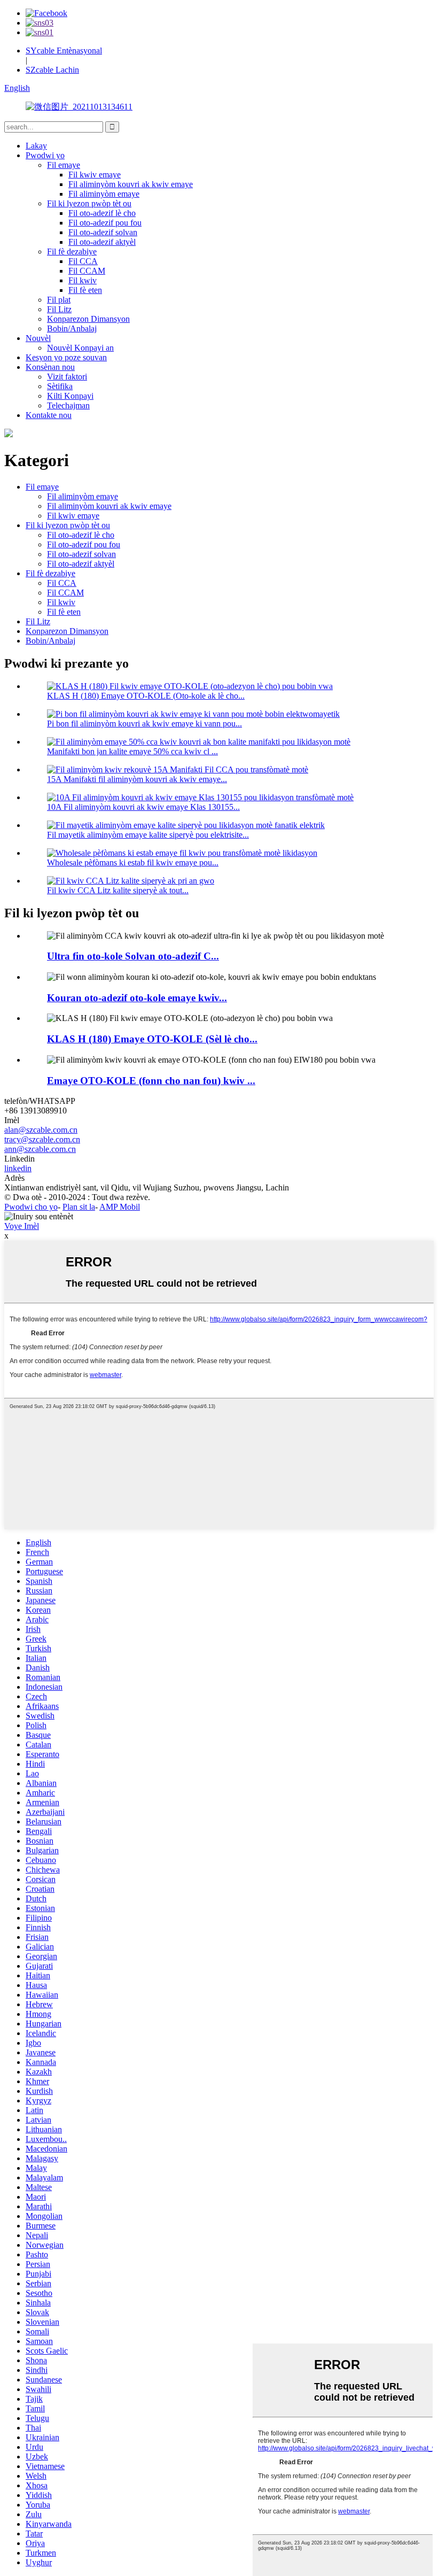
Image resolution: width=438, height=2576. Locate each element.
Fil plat (59, 300)
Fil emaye (64, 165)
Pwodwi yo (45, 155)
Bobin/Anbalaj (72, 328)
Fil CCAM (87, 271)
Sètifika (60, 386)
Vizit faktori (67, 377)
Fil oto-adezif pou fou (105, 223)
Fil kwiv (83, 280)
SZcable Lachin (52, 70)
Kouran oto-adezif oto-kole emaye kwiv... (137, 998)
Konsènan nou (50, 367)
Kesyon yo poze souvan (66, 357)
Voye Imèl (22, 1226)
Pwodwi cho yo (31, 1207)
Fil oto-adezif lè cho (102, 213)
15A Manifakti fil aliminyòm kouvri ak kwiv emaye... (137, 779)
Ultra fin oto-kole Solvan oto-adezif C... (133, 956)
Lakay (36, 146)
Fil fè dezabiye (72, 252)
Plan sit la (79, 1207)
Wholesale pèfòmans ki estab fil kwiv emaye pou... (133, 862)
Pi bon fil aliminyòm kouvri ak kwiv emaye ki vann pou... (144, 724)
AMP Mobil (120, 1207)
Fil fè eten (85, 290)
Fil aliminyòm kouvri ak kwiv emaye (131, 184)
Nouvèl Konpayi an (80, 348)
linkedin (18, 1168)
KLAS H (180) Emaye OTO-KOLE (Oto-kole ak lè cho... (146, 696)
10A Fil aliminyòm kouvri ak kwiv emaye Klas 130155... (143, 807)
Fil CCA (83, 261)
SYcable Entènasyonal (64, 51)
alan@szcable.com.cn (41, 1130)
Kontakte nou (49, 415)
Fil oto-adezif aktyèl (102, 242)
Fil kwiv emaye (95, 175)
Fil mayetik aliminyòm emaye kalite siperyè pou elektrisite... (148, 835)
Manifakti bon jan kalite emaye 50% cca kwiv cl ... (132, 751)
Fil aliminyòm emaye (104, 194)
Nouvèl (38, 338)
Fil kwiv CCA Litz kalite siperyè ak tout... (118, 890)
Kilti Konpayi (70, 396)
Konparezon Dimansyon (88, 319)
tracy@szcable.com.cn (42, 1139)
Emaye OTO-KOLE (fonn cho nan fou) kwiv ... (151, 1081)
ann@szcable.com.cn (40, 1149)
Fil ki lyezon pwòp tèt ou (89, 203)
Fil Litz (59, 309)
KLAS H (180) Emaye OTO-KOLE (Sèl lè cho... (152, 1039)
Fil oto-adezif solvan (103, 232)
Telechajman (68, 405)
